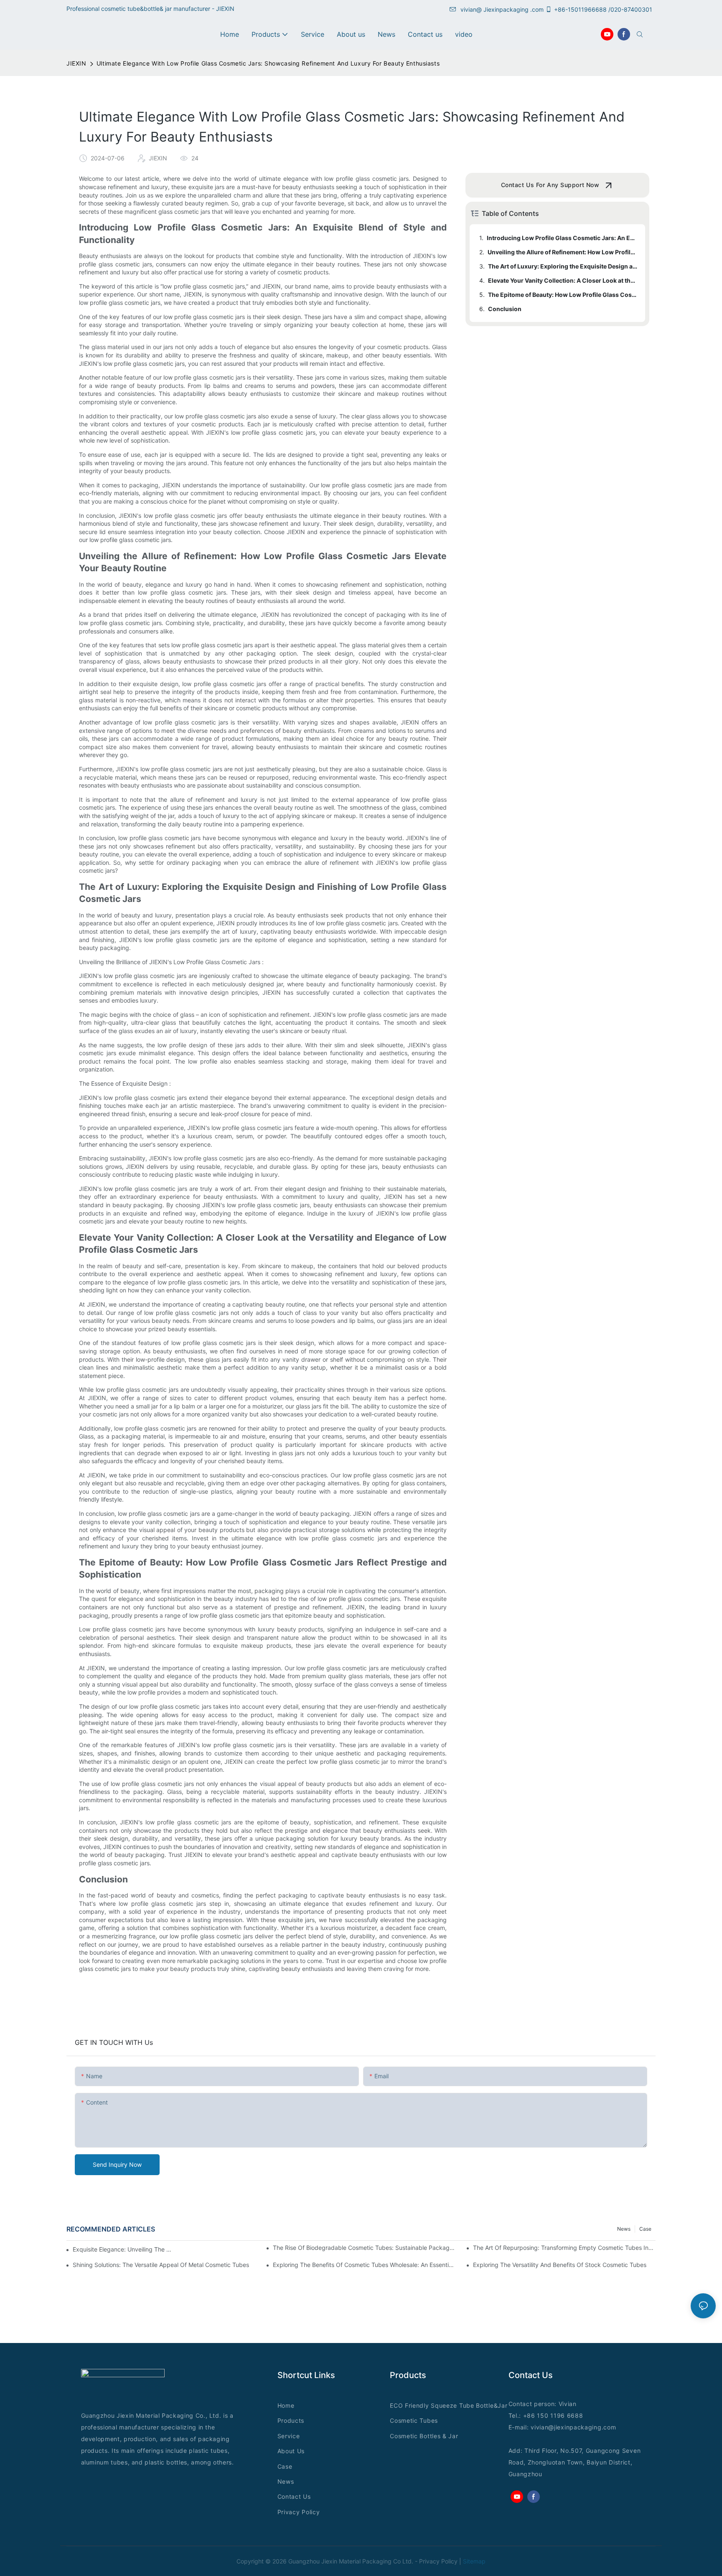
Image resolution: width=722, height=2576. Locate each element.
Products (291, 2420)
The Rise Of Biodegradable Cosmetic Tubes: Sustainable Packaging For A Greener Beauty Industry (364, 2248)
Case (645, 2229)
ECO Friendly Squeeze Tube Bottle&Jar (449, 2405)
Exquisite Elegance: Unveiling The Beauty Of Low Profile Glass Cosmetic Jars (124, 2249)
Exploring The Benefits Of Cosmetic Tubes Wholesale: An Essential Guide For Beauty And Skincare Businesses (364, 2265)
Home (286, 2405)
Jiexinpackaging (506, 9)
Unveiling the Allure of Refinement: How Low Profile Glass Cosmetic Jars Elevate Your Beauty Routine (562, 252)
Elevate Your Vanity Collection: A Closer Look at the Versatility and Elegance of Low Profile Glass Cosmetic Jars (563, 280)
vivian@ (471, 9)
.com (609, 2427)
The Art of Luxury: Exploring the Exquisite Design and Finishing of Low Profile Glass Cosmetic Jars (563, 266)
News (624, 2229)
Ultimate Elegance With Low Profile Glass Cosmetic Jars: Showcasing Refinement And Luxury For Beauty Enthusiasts (268, 63)
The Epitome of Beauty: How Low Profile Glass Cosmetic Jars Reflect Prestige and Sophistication (563, 295)
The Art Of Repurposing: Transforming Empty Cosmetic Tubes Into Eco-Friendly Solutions (564, 2248)
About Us (291, 2451)
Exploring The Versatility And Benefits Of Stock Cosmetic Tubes (560, 2265)
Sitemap (474, 2561)
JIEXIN (76, 63)
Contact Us (294, 2496)
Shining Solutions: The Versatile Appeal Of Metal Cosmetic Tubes (161, 2265)
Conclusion (505, 309)
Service (289, 2436)
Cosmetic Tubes (414, 2420)
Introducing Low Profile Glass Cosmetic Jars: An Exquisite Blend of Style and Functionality (562, 238)
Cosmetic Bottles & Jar (424, 2436)
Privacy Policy (299, 2512)
